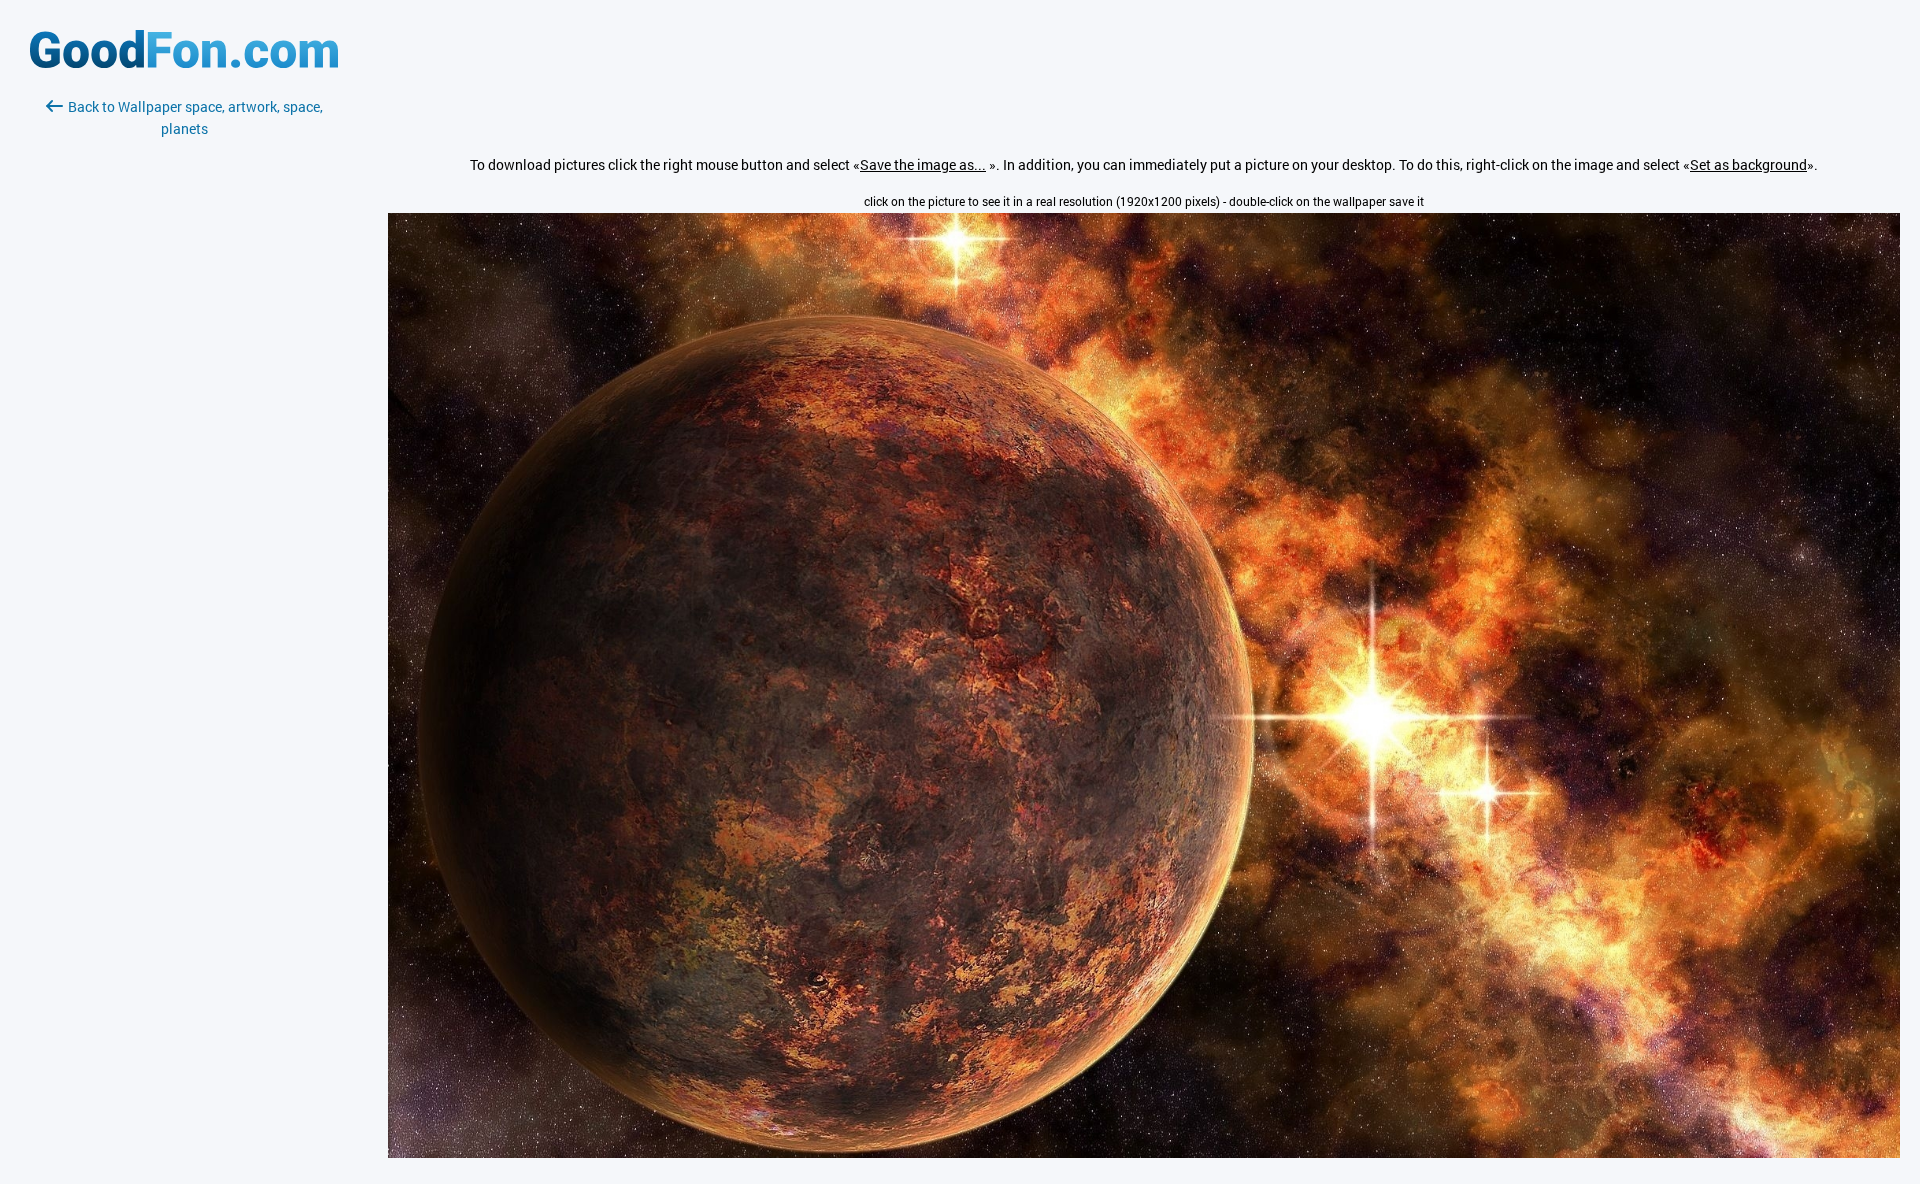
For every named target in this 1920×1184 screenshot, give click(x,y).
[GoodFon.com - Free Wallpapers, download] (184, 62)
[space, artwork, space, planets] (1144, 1152)
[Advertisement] (184, 377)
